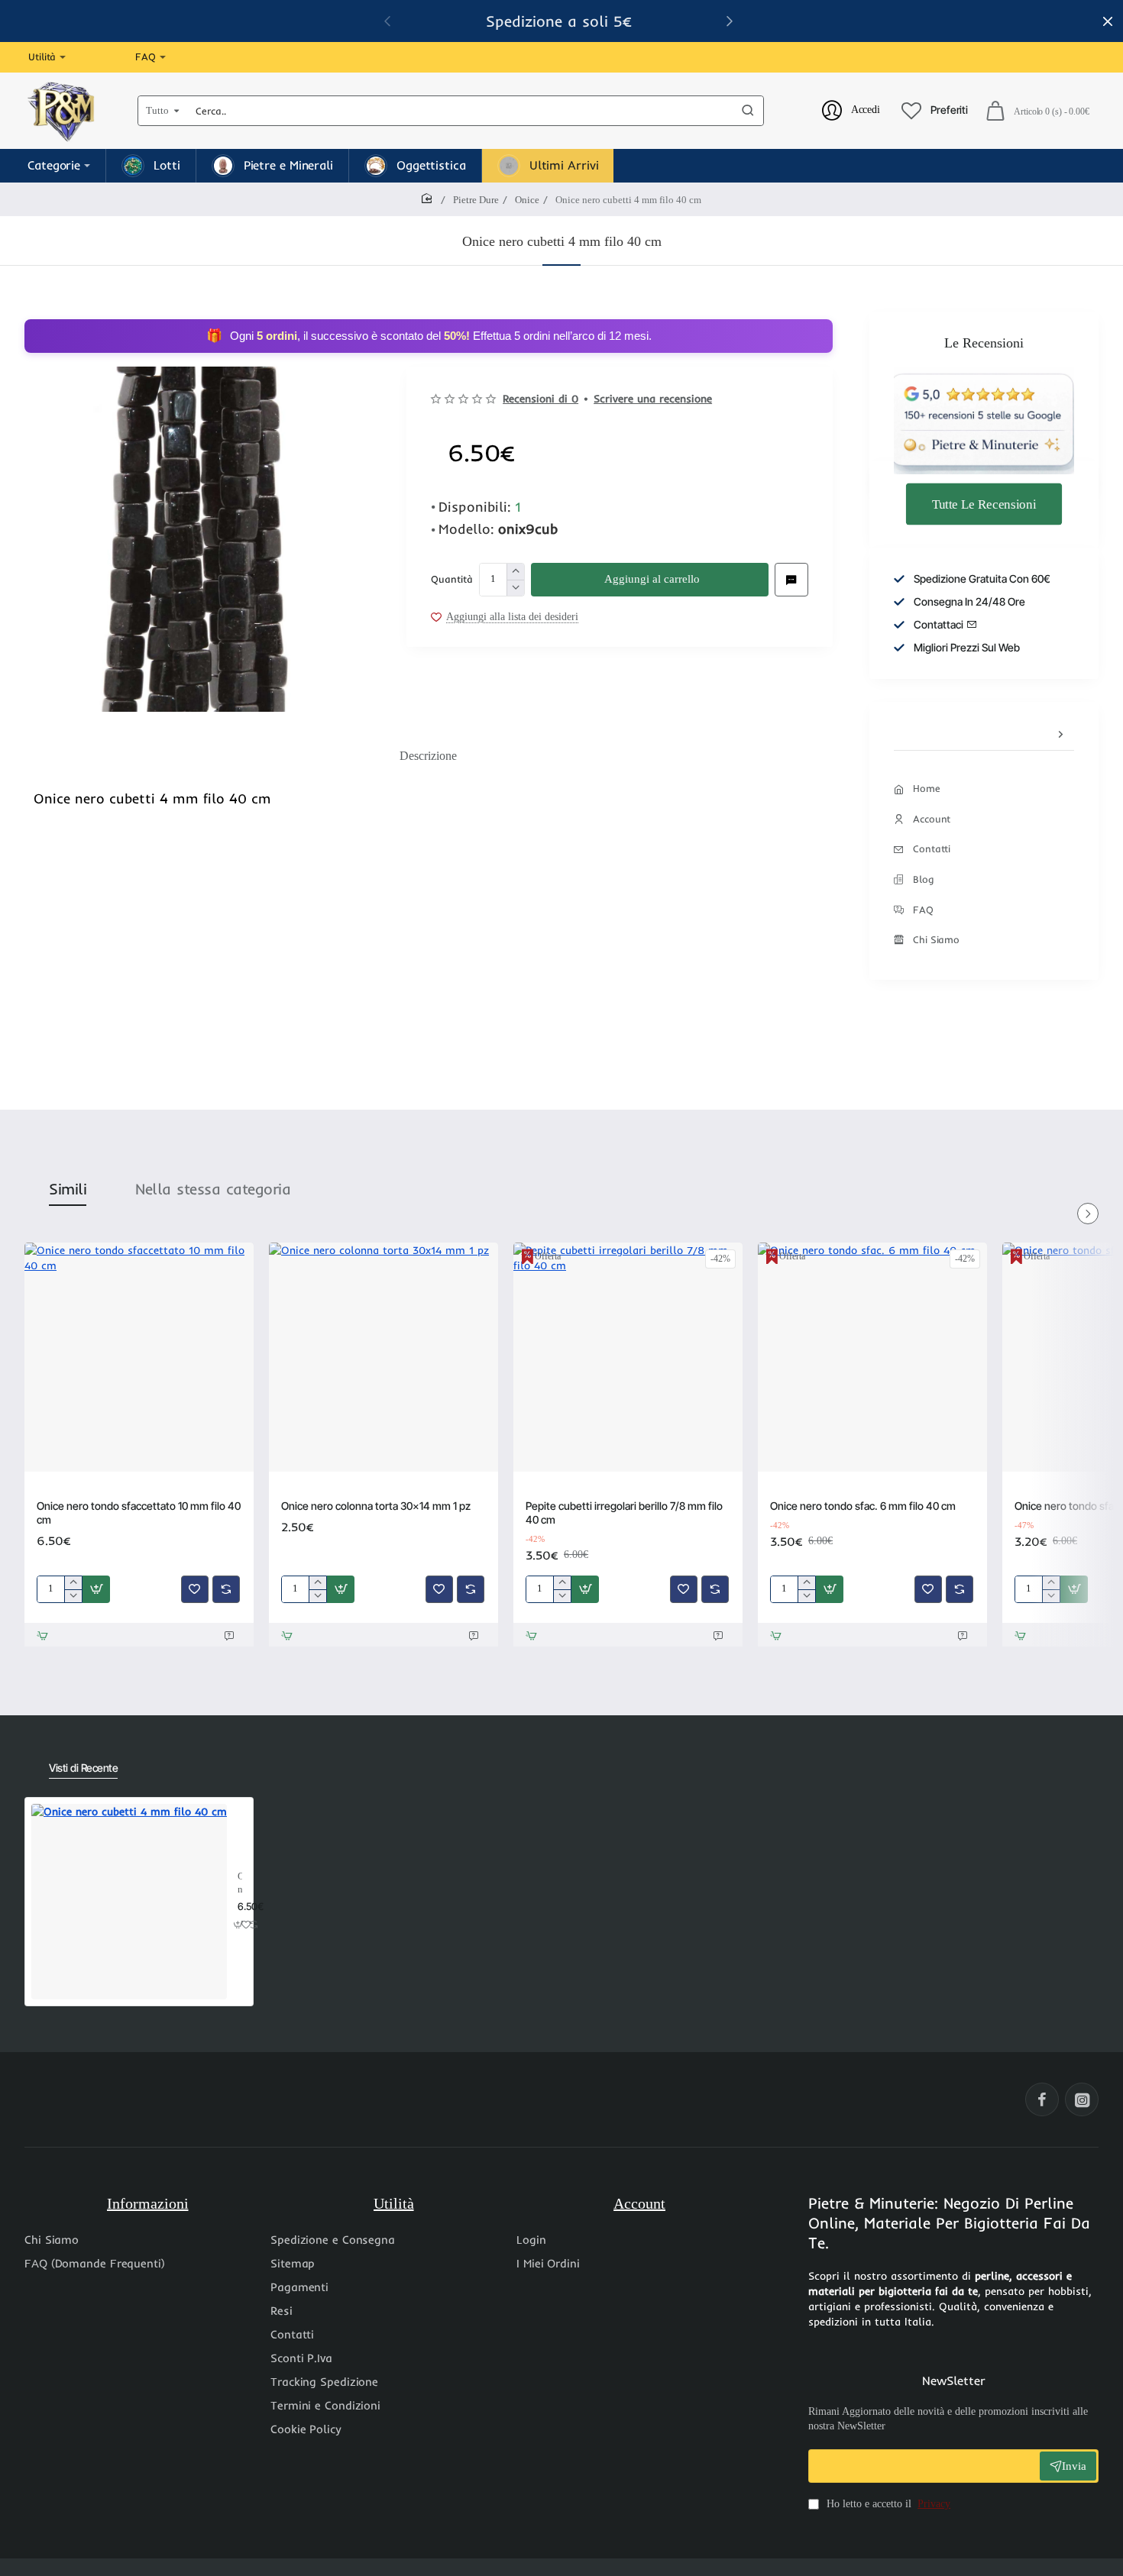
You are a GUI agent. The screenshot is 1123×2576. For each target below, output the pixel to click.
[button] (730, 21)
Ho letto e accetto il (887, 2504)
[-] (515, 588)
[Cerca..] (748, 111)
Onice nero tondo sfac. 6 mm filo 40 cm (863, 1506)
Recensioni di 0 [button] (540, 399)
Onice (527, 200)
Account (639, 2203)
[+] (515, 572)
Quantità (452, 579)
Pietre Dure (476, 200)
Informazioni (148, 2203)
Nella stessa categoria (213, 1189)
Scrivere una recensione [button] (653, 399)
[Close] (1108, 21)
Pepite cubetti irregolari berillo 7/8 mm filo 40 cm (624, 1513)
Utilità (394, 2203)
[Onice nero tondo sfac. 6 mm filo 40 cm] (872, 1357)
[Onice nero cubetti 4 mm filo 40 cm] (129, 1902)
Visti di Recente (83, 1768)
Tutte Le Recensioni (984, 503)
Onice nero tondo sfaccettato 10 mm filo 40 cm (139, 1513)
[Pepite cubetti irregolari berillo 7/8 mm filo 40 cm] (628, 1357)
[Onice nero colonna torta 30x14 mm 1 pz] (384, 1357)
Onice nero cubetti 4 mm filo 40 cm (240, 1884)
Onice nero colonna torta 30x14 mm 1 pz (376, 1506)
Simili (68, 1189)
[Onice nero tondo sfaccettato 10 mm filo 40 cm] (139, 1357)
